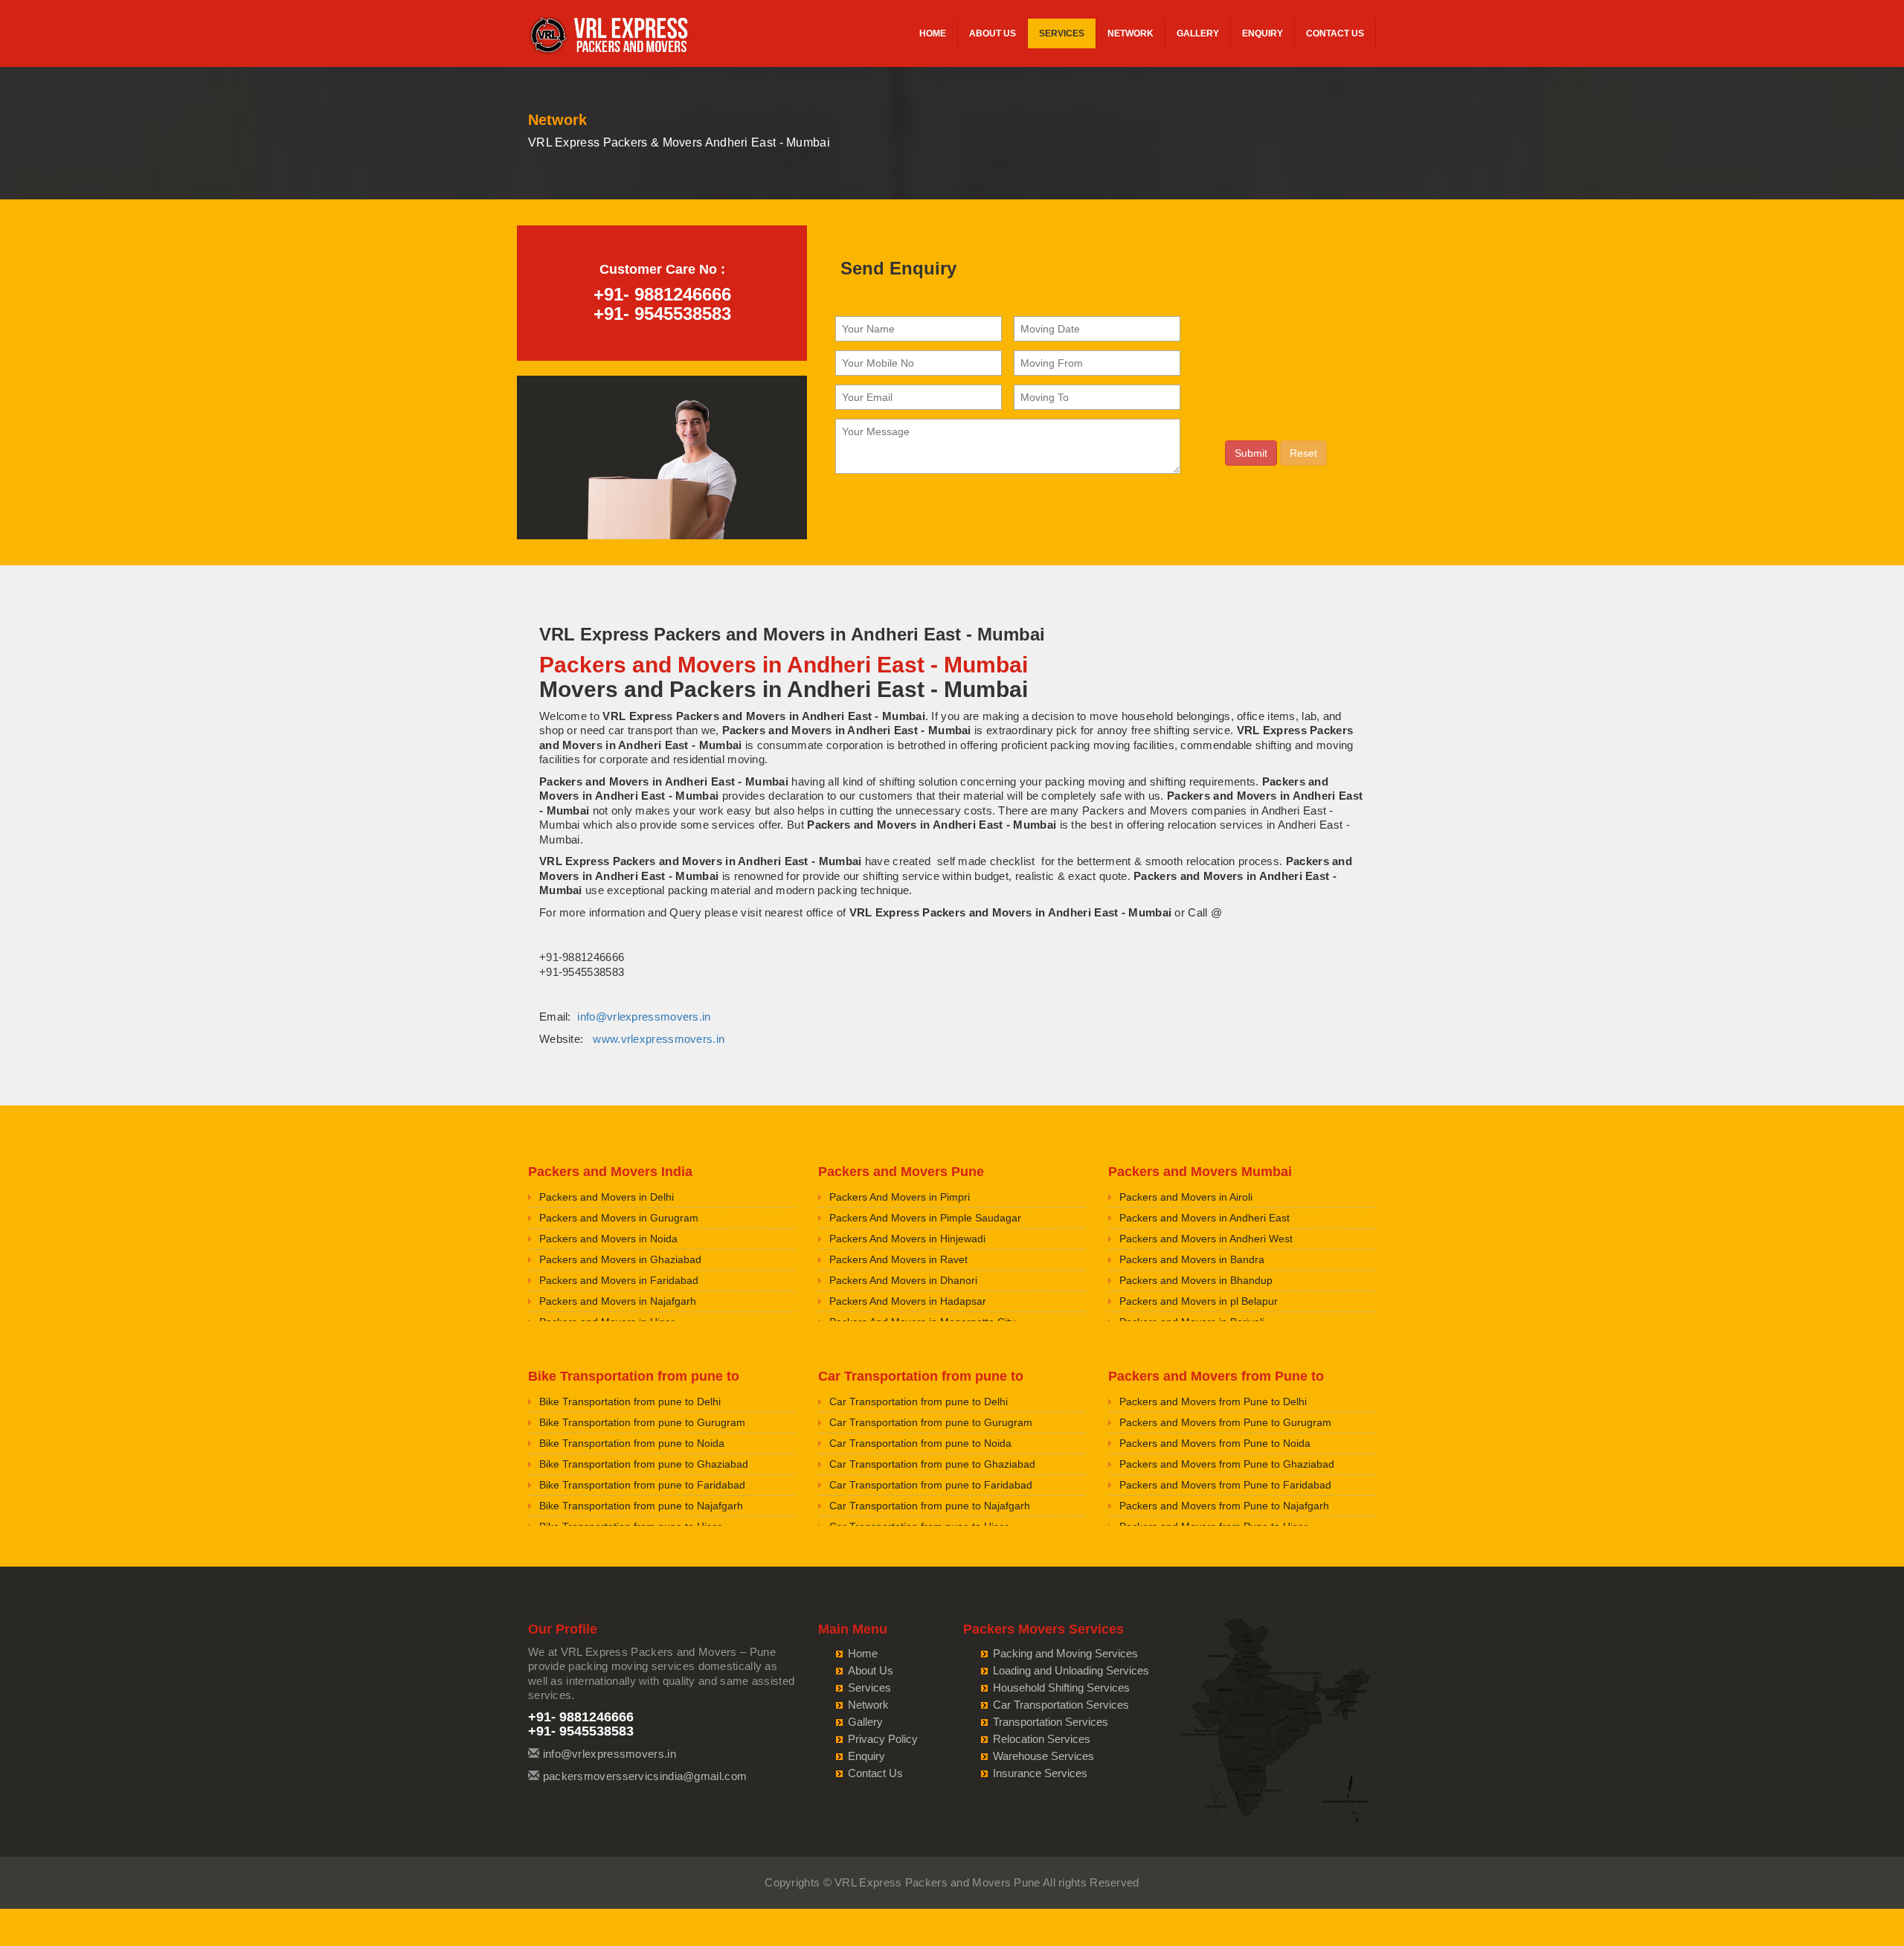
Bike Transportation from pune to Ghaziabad (644, 1464)
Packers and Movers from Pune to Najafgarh (1224, 1506)
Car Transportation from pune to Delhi (919, 1401)
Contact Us (1335, 33)
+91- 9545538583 (662, 314)
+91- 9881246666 (662, 294)
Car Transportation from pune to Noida (920, 1443)
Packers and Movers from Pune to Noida (1215, 1443)
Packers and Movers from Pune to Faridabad (1225, 1485)
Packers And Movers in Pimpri (900, 1197)
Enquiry (1263, 33)
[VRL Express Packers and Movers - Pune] (610, 37)
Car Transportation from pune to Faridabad (931, 1485)
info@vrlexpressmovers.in (644, 1017)
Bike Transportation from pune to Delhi (630, 1401)
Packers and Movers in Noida (608, 1239)
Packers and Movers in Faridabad (619, 1280)
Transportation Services (1051, 1722)
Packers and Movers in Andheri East (1205, 1218)
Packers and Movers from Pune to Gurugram (1225, 1422)
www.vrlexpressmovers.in (659, 1039)
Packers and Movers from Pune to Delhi (1213, 1401)
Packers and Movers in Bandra (1192, 1259)
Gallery (1198, 33)
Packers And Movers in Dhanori (903, 1280)
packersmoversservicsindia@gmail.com (645, 1776)
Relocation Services (1042, 1739)
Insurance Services (1040, 1773)
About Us (993, 33)
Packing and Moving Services (1065, 1653)
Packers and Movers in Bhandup (1196, 1280)
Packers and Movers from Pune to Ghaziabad (1227, 1464)
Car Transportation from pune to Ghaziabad (932, 1464)
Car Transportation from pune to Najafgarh (930, 1506)
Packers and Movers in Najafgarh (618, 1301)
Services (1062, 33)
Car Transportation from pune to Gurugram (931, 1422)
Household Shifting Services (1061, 1688)
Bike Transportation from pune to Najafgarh (641, 1506)
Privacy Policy (883, 1739)
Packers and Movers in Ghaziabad (620, 1259)
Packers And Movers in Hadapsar (908, 1301)
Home (933, 33)
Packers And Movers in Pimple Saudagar (925, 1218)
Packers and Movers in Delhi (607, 1197)
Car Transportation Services (1061, 1705)
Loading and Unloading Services (1071, 1670)
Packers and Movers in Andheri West (1206, 1239)
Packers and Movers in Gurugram (619, 1218)
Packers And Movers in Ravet (898, 1259)
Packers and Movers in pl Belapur (1199, 1301)
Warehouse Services (1043, 1756)
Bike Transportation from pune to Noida (632, 1443)
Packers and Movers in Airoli (1186, 1197)
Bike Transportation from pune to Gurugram (642, 1422)
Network (1130, 33)
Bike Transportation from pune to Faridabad (642, 1485)
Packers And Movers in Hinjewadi (907, 1239)
